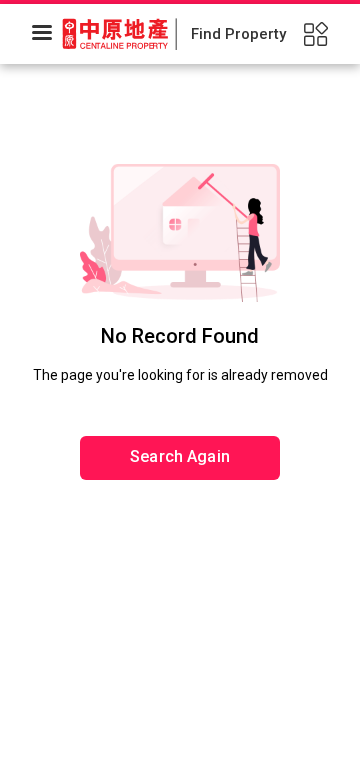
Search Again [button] (180, 456)
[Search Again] (180, 395)
